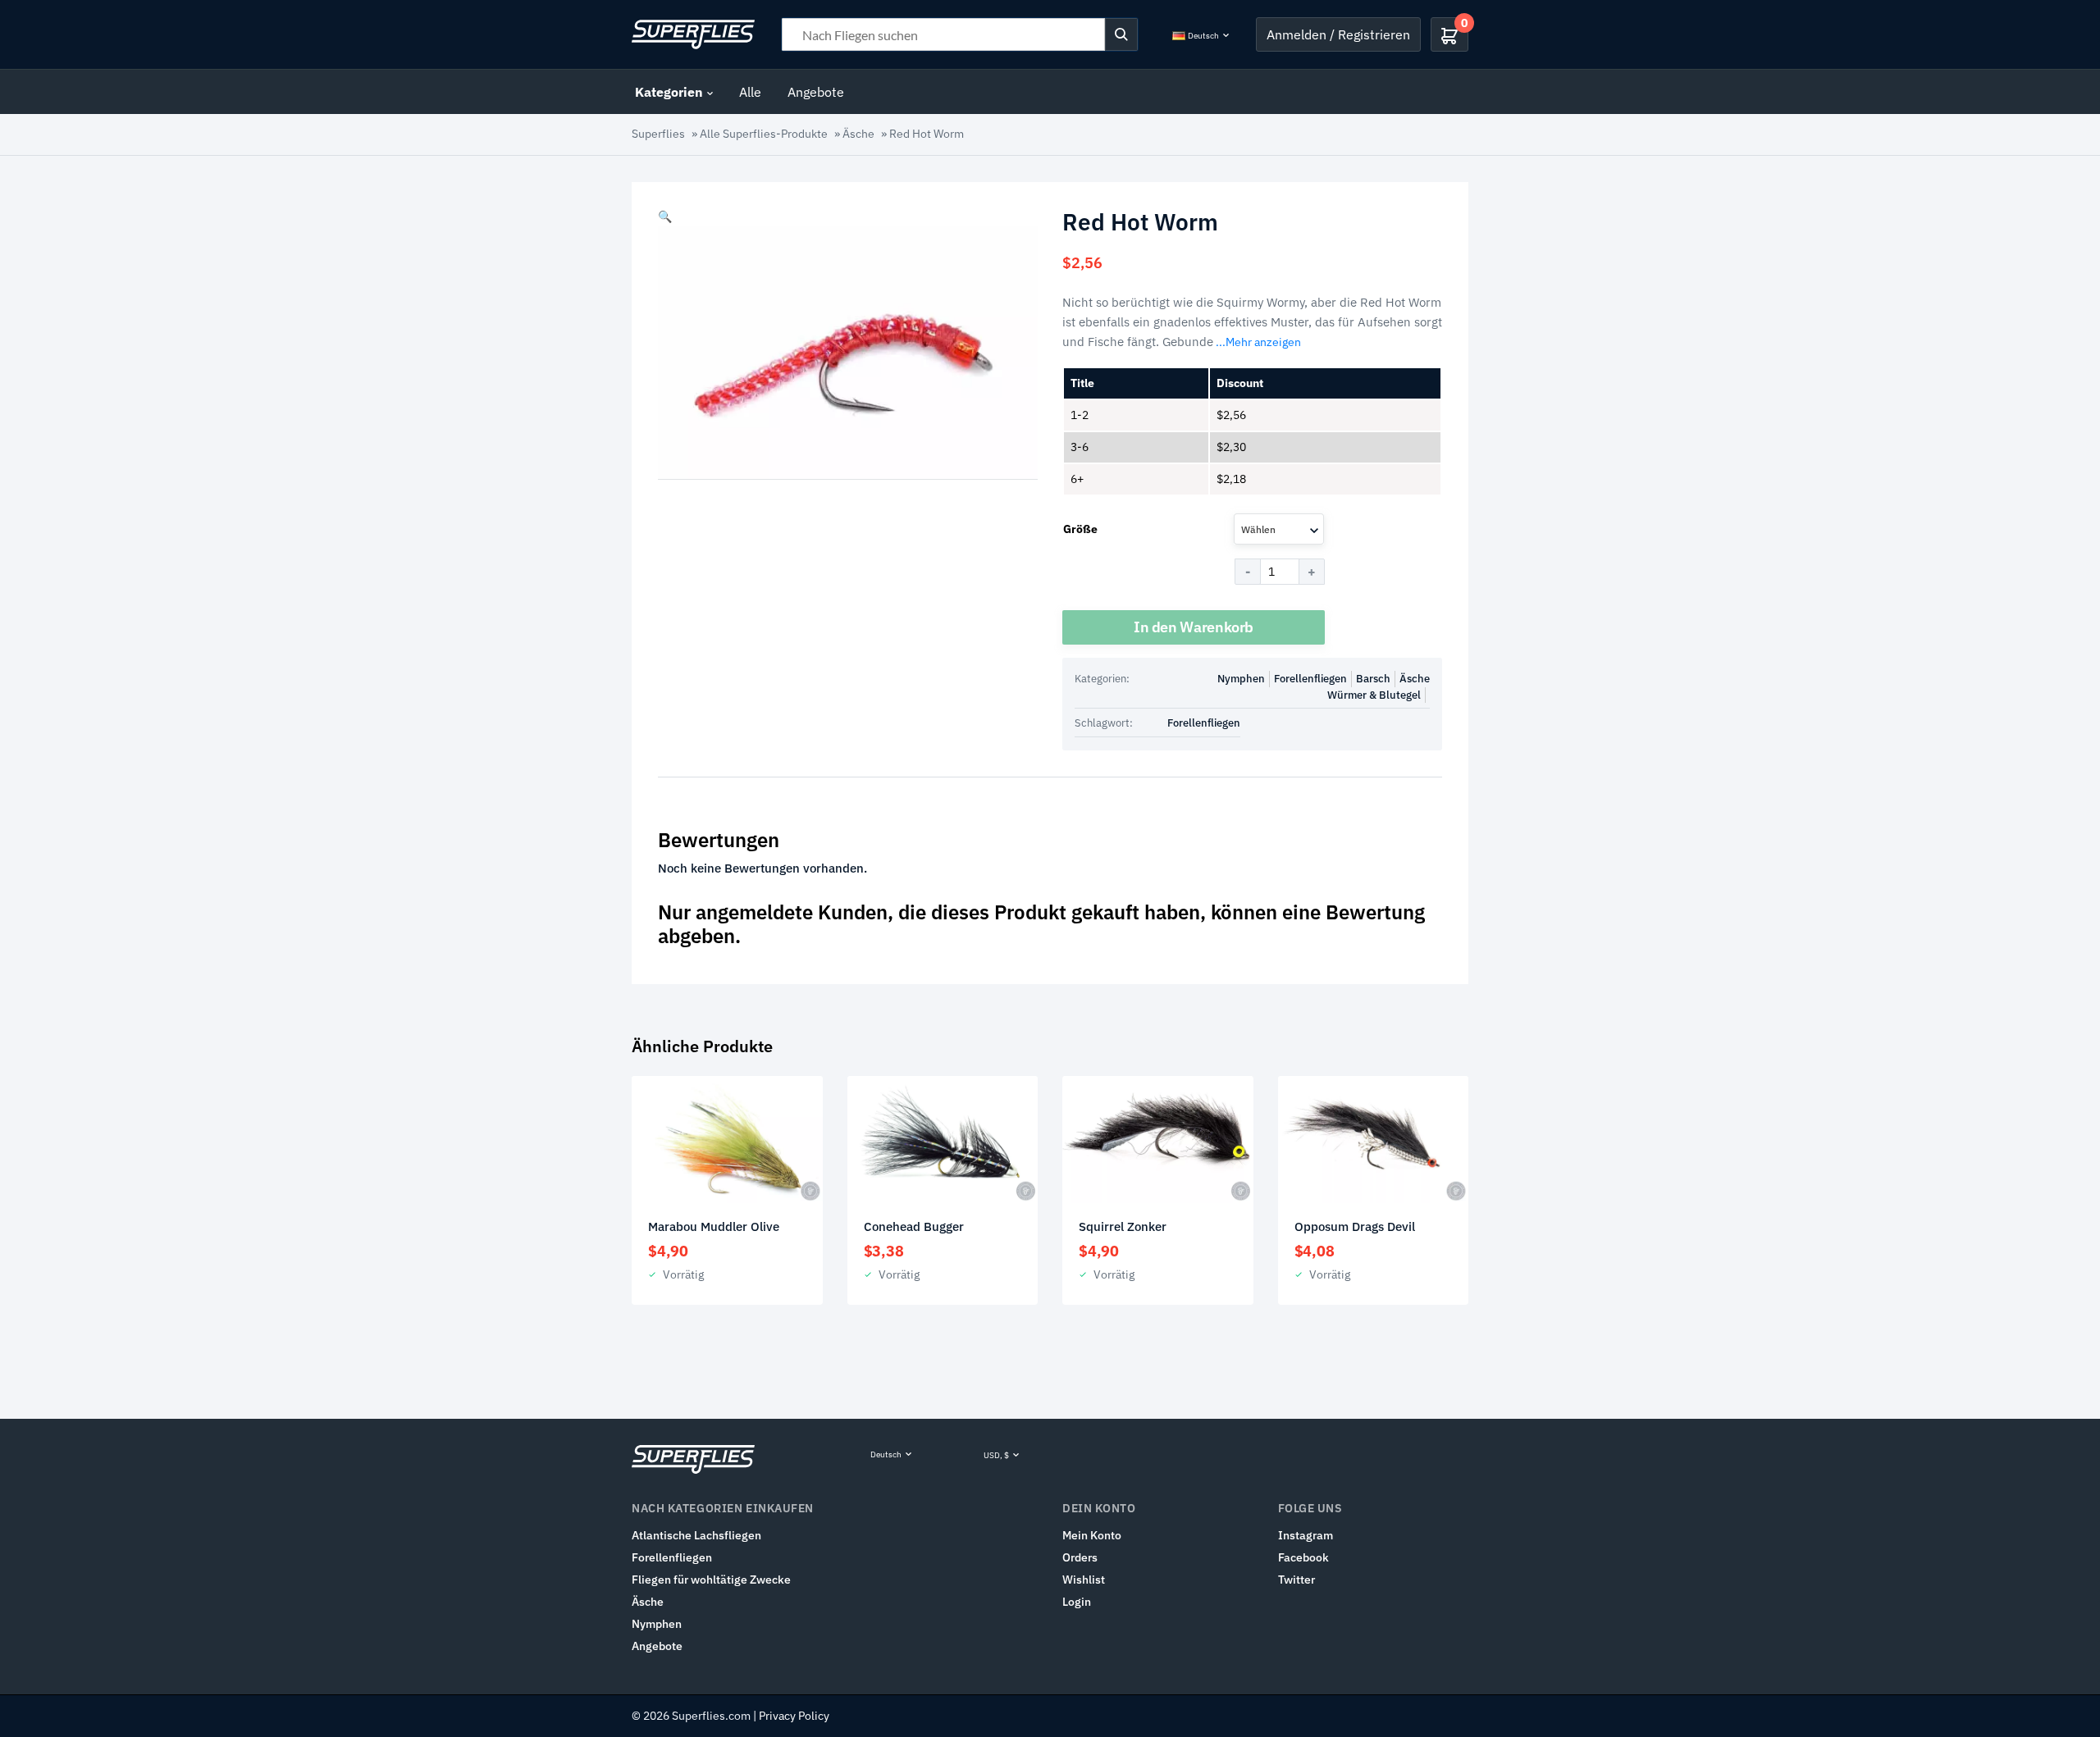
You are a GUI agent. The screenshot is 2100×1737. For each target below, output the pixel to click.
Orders (1080, 1557)
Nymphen (1241, 679)
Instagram (1306, 1535)
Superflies (658, 134)
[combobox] (1279, 529)
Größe (1080, 529)
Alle (750, 92)
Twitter (1297, 1580)
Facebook (1303, 1557)
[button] (665, 217)
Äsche (858, 134)
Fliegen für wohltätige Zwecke (711, 1580)
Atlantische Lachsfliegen (696, 1535)
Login (1077, 1602)
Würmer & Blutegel (1374, 695)
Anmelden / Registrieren (1338, 34)
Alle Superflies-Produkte (764, 134)
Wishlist (1084, 1580)
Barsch (1373, 679)
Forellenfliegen (1310, 679)
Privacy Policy (794, 1716)
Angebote (816, 92)
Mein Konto (1092, 1535)
